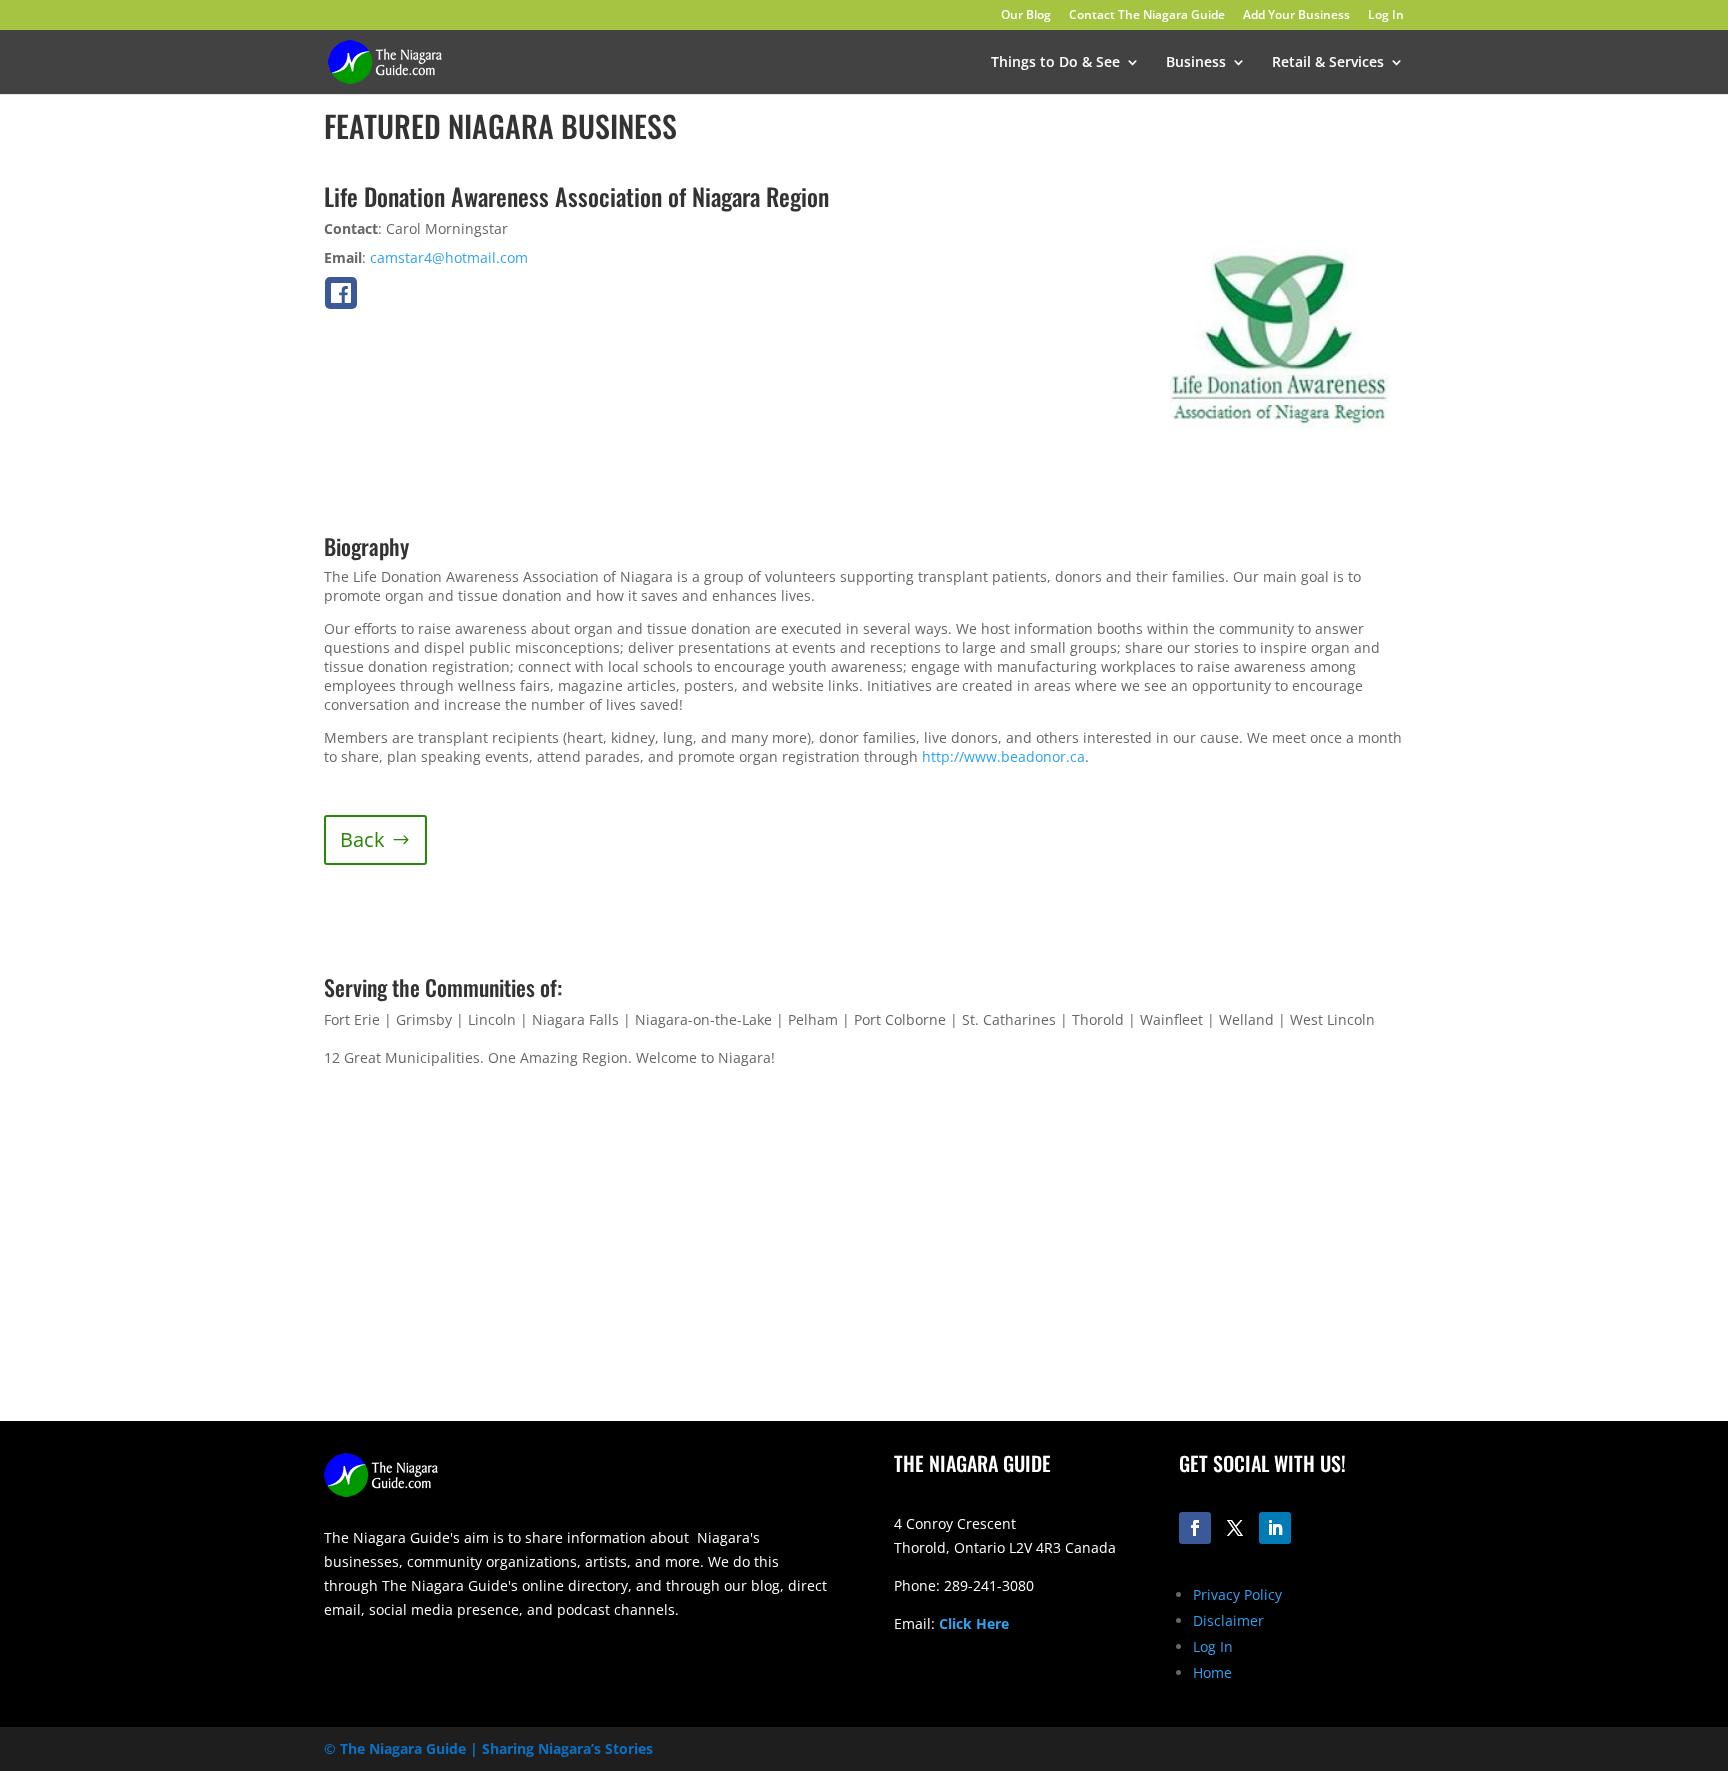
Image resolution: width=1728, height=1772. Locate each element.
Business (1196, 63)
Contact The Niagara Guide (1147, 16)
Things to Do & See (1055, 63)
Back (362, 839)
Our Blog (1026, 16)
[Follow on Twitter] (1235, 1528)
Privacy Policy (1237, 1594)
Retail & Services (1328, 63)
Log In (1386, 16)
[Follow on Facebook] (1195, 1528)
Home (1212, 1672)
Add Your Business (1296, 16)
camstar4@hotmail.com (449, 257)
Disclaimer (1228, 1620)
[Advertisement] (1149, 1264)
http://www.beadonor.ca (1003, 756)
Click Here (974, 1623)
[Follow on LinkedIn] (1275, 1528)
